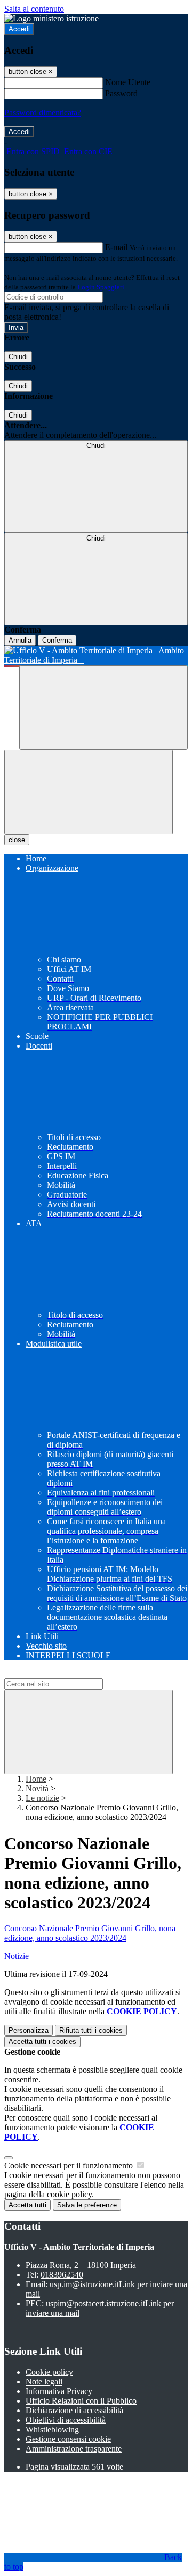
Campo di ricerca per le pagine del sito (69, 1673)
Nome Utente (128, 82)
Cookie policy (49, 2372)
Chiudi (18, 357)
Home (36, 1779)
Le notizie (42, 1798)
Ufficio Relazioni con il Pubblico (81, 2401)
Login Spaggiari (101, 287)
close (17, 840)
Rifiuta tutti (91, 2030)
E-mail (116, 247)
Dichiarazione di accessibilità (74, 2410)
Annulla (20, 640)
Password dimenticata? (43, 113)
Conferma (57, 640)
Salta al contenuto (34, 9)
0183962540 (62, 2275)
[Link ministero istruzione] (51, 18)
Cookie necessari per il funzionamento (70, 2166)
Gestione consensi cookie (68, 2439)
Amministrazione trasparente (74, 2449)
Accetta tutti (42, 2042)
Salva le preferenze (87, 2205)
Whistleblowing (52, 2429)
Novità (37, 1788)
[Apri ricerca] (103, 707)
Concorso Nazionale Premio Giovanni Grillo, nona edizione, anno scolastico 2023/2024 (90, 1933)
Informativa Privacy (59, 2391)
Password (121, 93)
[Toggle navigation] (89, 792)
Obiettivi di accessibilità (66, 2420)
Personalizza (29, 2030)
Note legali (44, 2382)
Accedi (19, 29)
